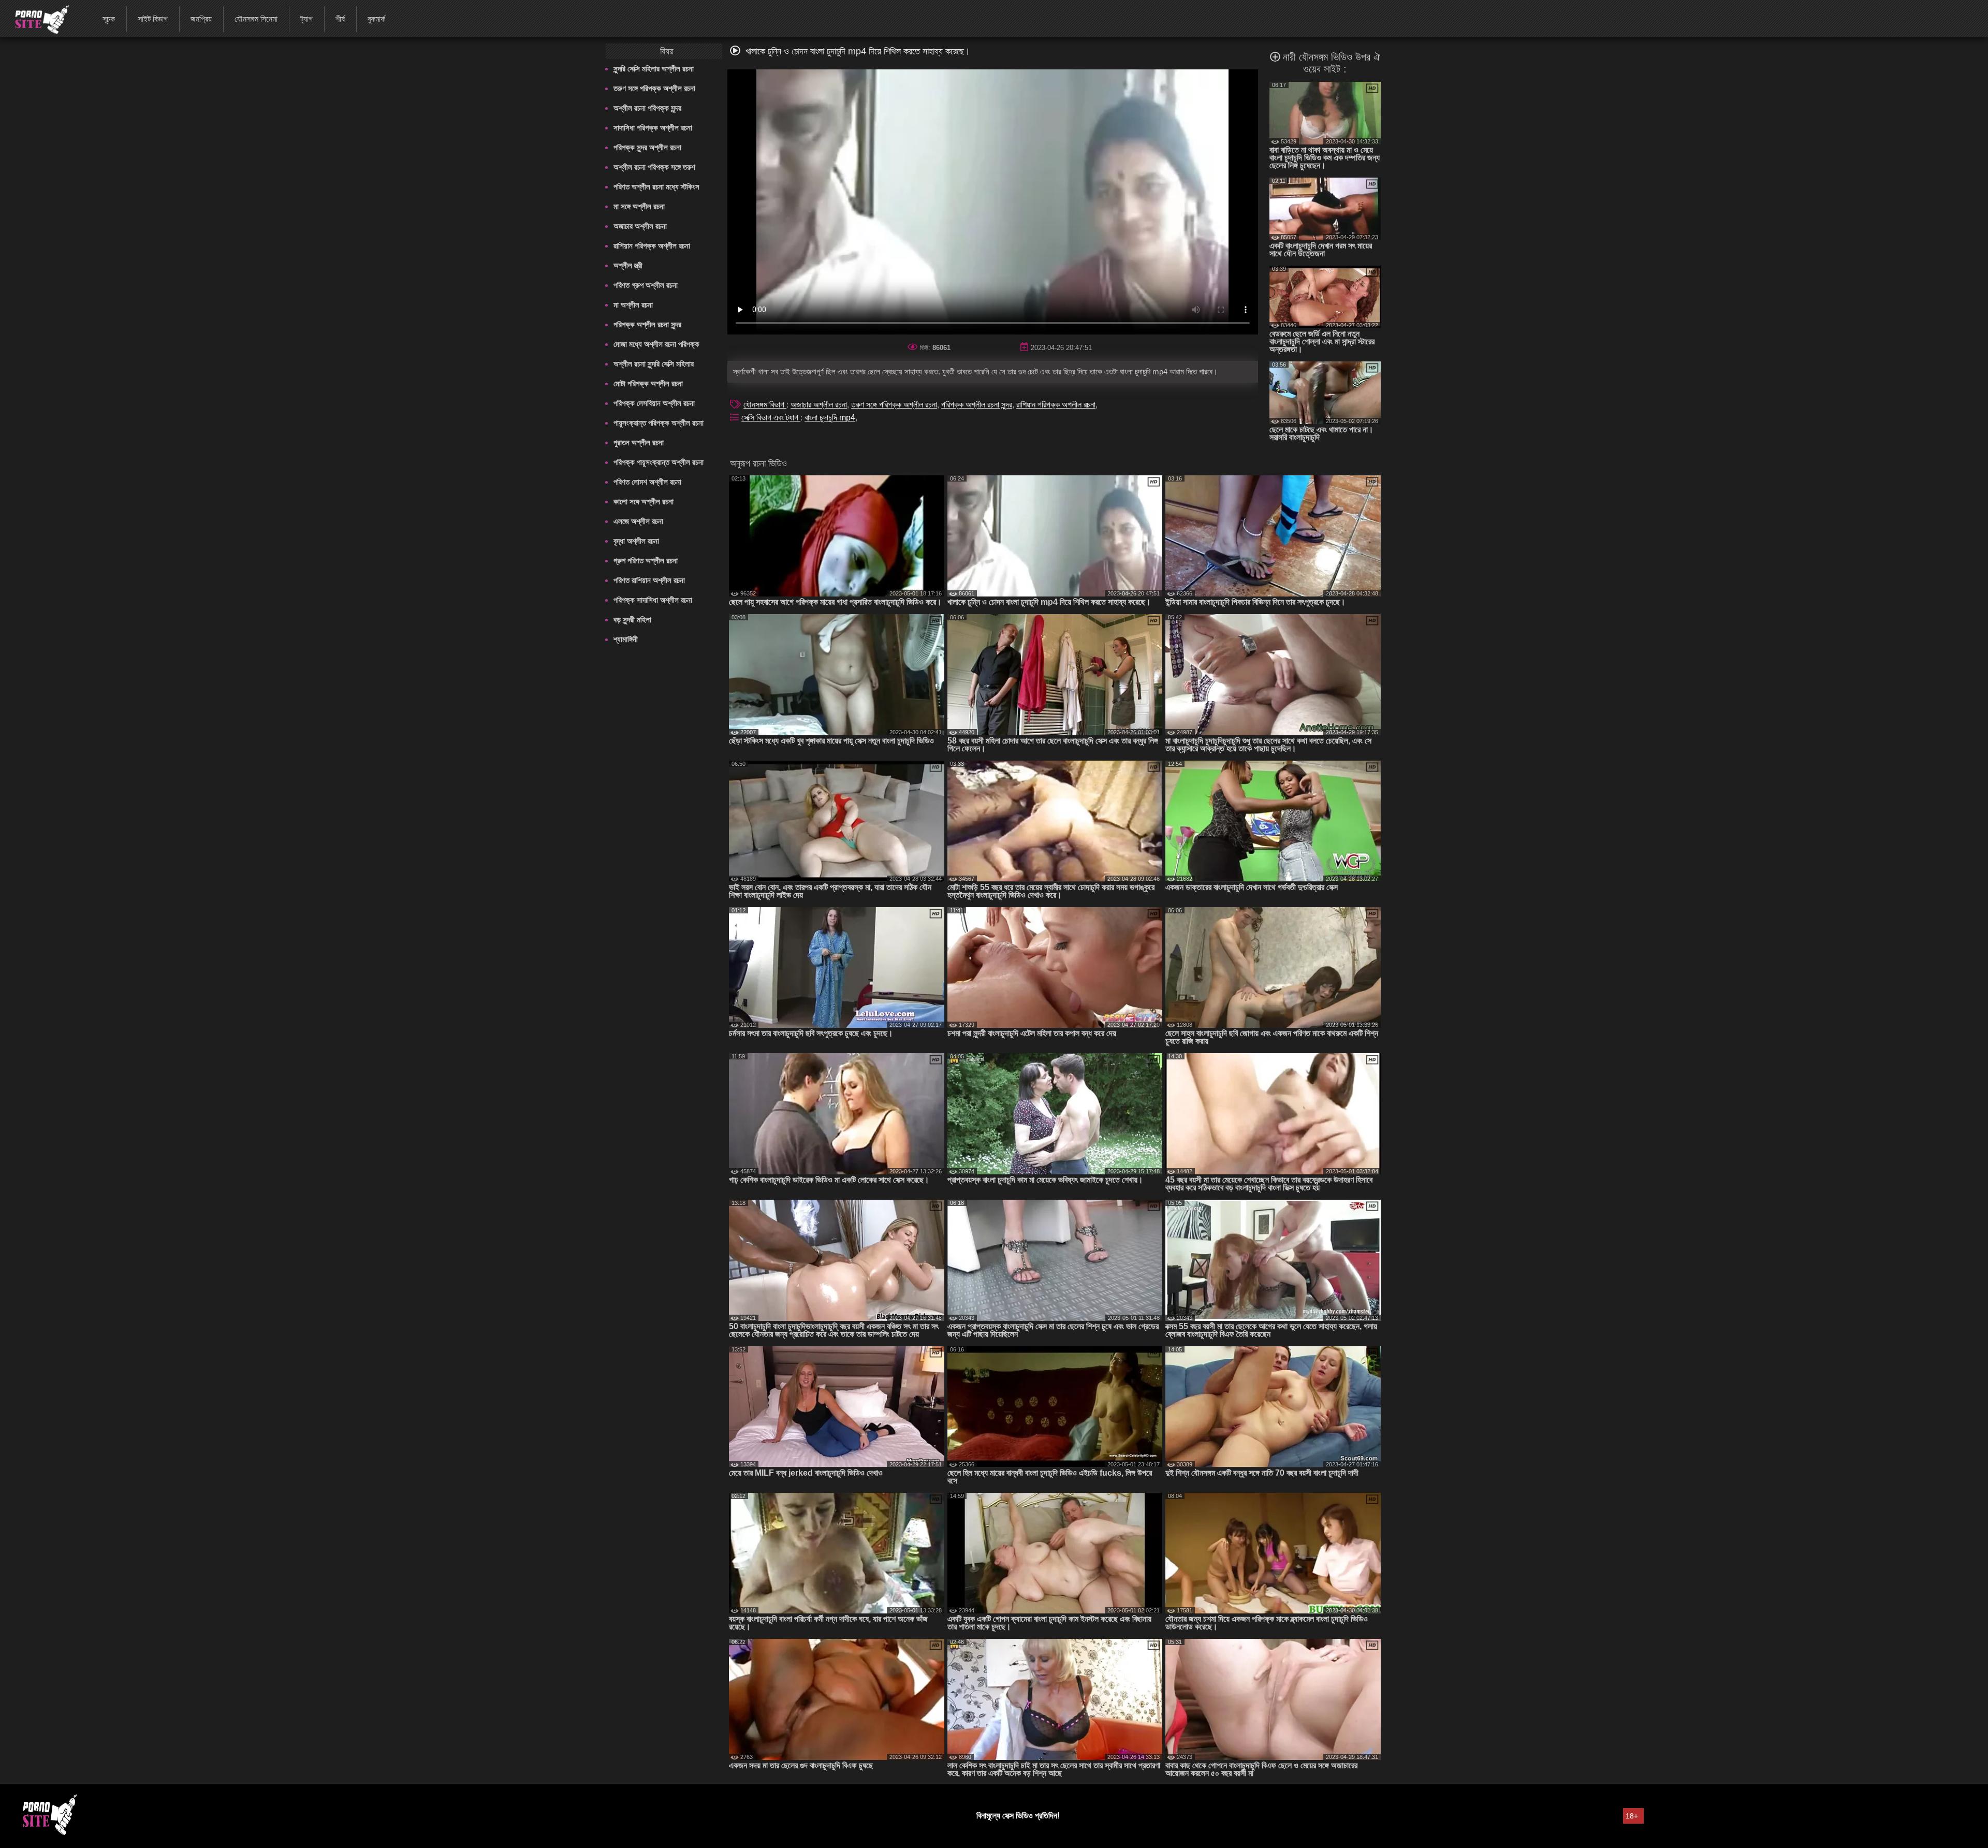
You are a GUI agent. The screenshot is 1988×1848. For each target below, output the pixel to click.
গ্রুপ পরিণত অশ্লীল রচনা (646, 561)
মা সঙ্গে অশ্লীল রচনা (639, 206)
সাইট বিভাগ (153, 19)
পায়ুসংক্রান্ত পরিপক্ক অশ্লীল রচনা (659, 423)
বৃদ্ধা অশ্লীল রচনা (636, 541)
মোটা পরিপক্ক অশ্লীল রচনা (648, 383)
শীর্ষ (340, 19)
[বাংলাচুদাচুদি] (35, 18)
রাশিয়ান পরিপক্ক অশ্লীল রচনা (652, 246)
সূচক (109, 19)
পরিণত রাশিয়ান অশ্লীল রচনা (649, 580)
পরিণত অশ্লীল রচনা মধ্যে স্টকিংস (656, 187)
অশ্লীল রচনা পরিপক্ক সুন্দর (647, 108)
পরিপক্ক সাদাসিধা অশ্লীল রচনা (653, 600)
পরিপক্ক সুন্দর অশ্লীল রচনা (647, 147)
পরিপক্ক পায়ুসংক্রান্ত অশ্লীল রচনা (659, 462)
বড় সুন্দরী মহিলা (632, 620)
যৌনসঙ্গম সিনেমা (256, 19)
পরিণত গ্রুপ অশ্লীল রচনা (646, 285)
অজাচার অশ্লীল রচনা (640, 226)
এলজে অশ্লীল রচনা (638, 521)
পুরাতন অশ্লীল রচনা (639, 442)
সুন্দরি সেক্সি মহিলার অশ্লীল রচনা (654, 69)
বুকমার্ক (376, 19)
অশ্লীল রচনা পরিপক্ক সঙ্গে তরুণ (654, 167)
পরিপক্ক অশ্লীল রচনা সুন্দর (647, 324)
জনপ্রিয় (201, 19)
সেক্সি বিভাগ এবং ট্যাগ (771, 418)
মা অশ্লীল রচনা (633, 305)
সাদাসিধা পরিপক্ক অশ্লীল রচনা (653, 128)
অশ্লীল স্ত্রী (628, 265)
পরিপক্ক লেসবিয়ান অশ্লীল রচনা (654, 403)
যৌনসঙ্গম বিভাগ (765, 405)
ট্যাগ (306, 19)
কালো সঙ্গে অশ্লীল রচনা (644, 501)
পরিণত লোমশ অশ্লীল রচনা (647, 482)
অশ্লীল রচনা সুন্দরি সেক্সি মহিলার (654, 364)
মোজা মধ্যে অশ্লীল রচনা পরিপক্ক (656, 344)
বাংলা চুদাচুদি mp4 (830, 418)
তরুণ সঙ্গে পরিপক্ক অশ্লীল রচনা (654, 88)
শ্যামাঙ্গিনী (626, 639)
